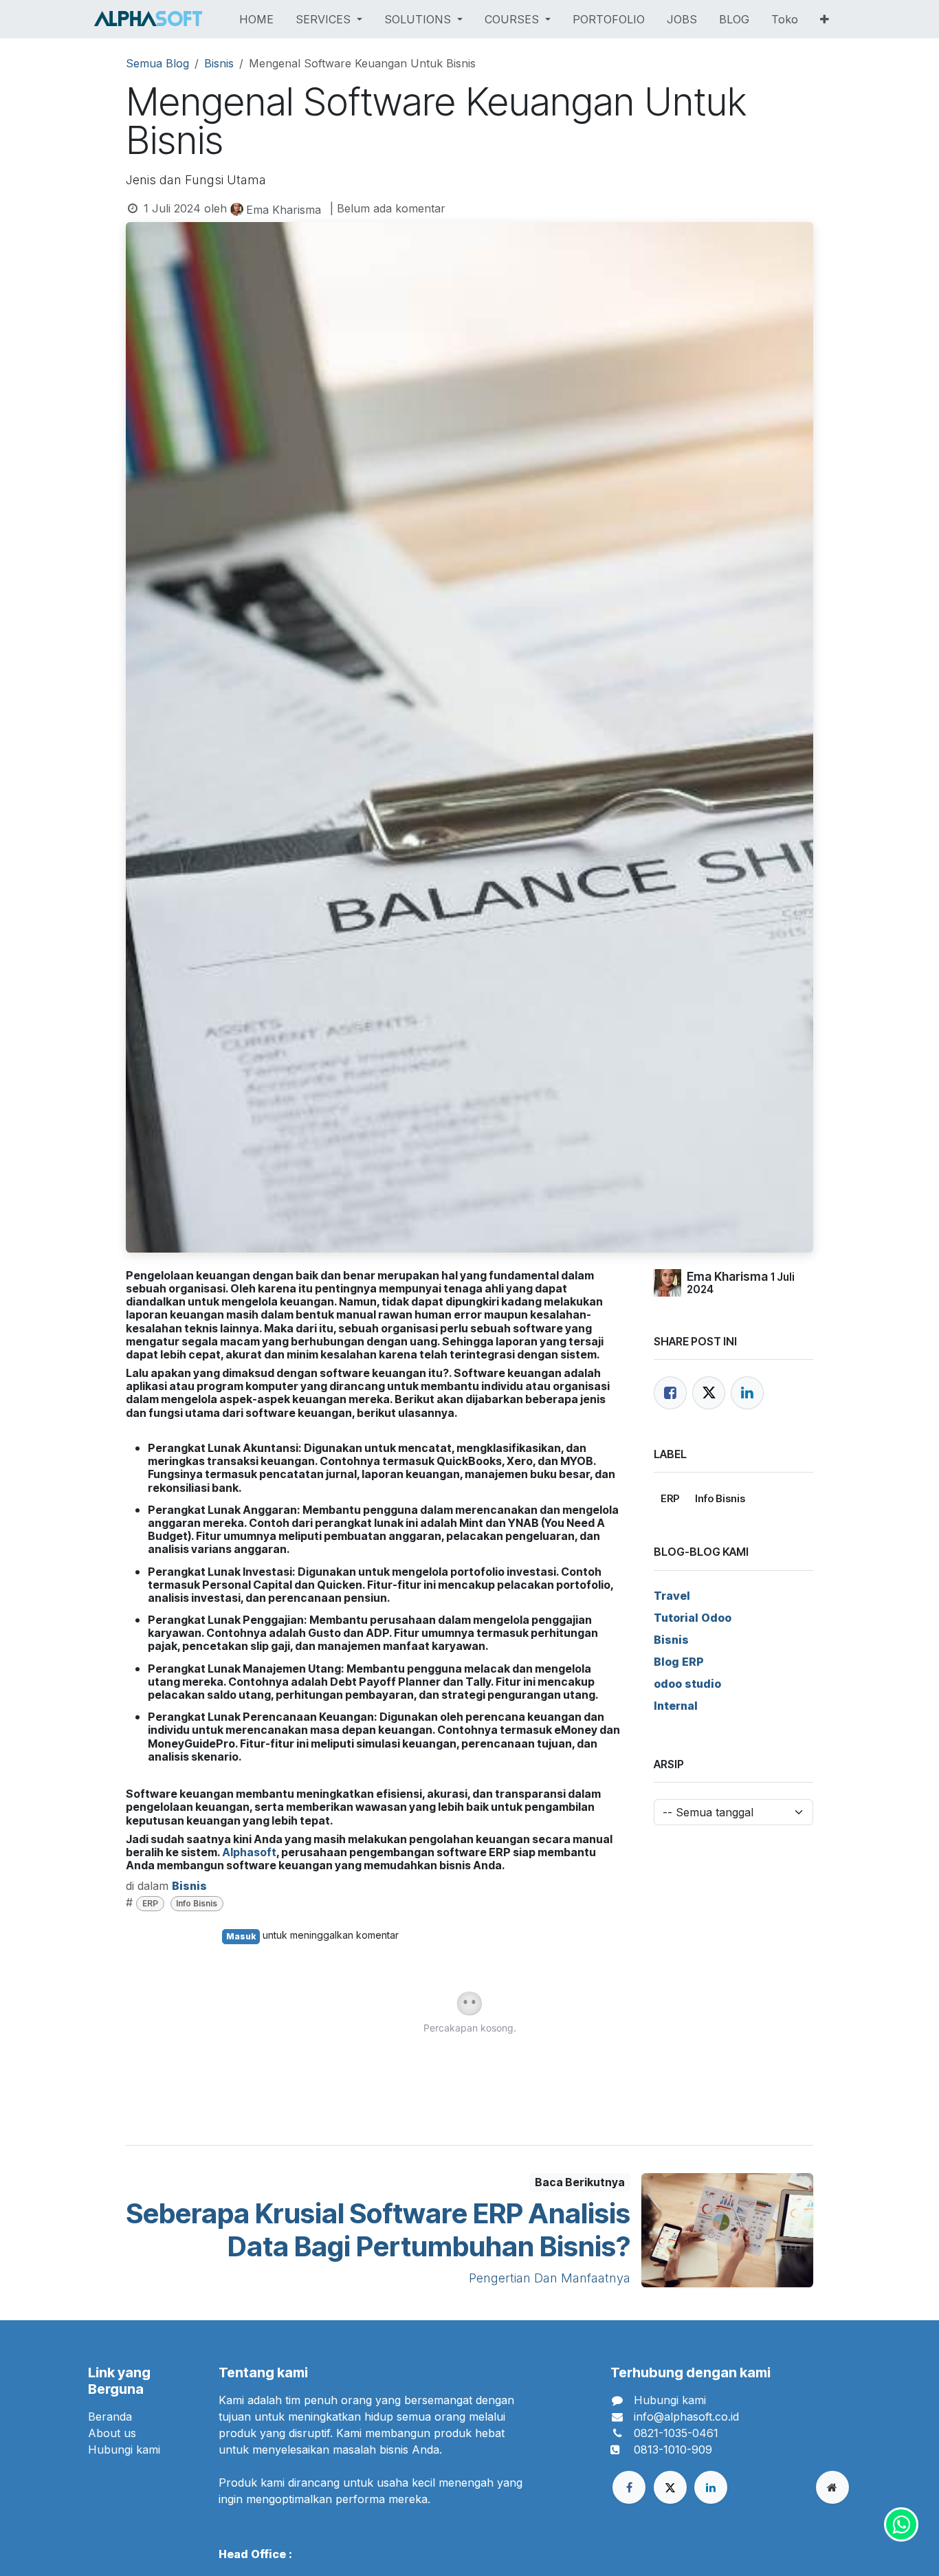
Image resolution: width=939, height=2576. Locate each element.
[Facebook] (670, 1393)
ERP (150, 1903)
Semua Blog (157, 63)
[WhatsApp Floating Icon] (901, 2524)
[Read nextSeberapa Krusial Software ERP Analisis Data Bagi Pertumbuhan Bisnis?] (727, 2230)
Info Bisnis (197, 1903)
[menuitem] (256, 19)
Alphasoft (249, 1852)
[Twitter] (709, 1393)
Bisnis (219, 63)
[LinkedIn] (747, 1393)
